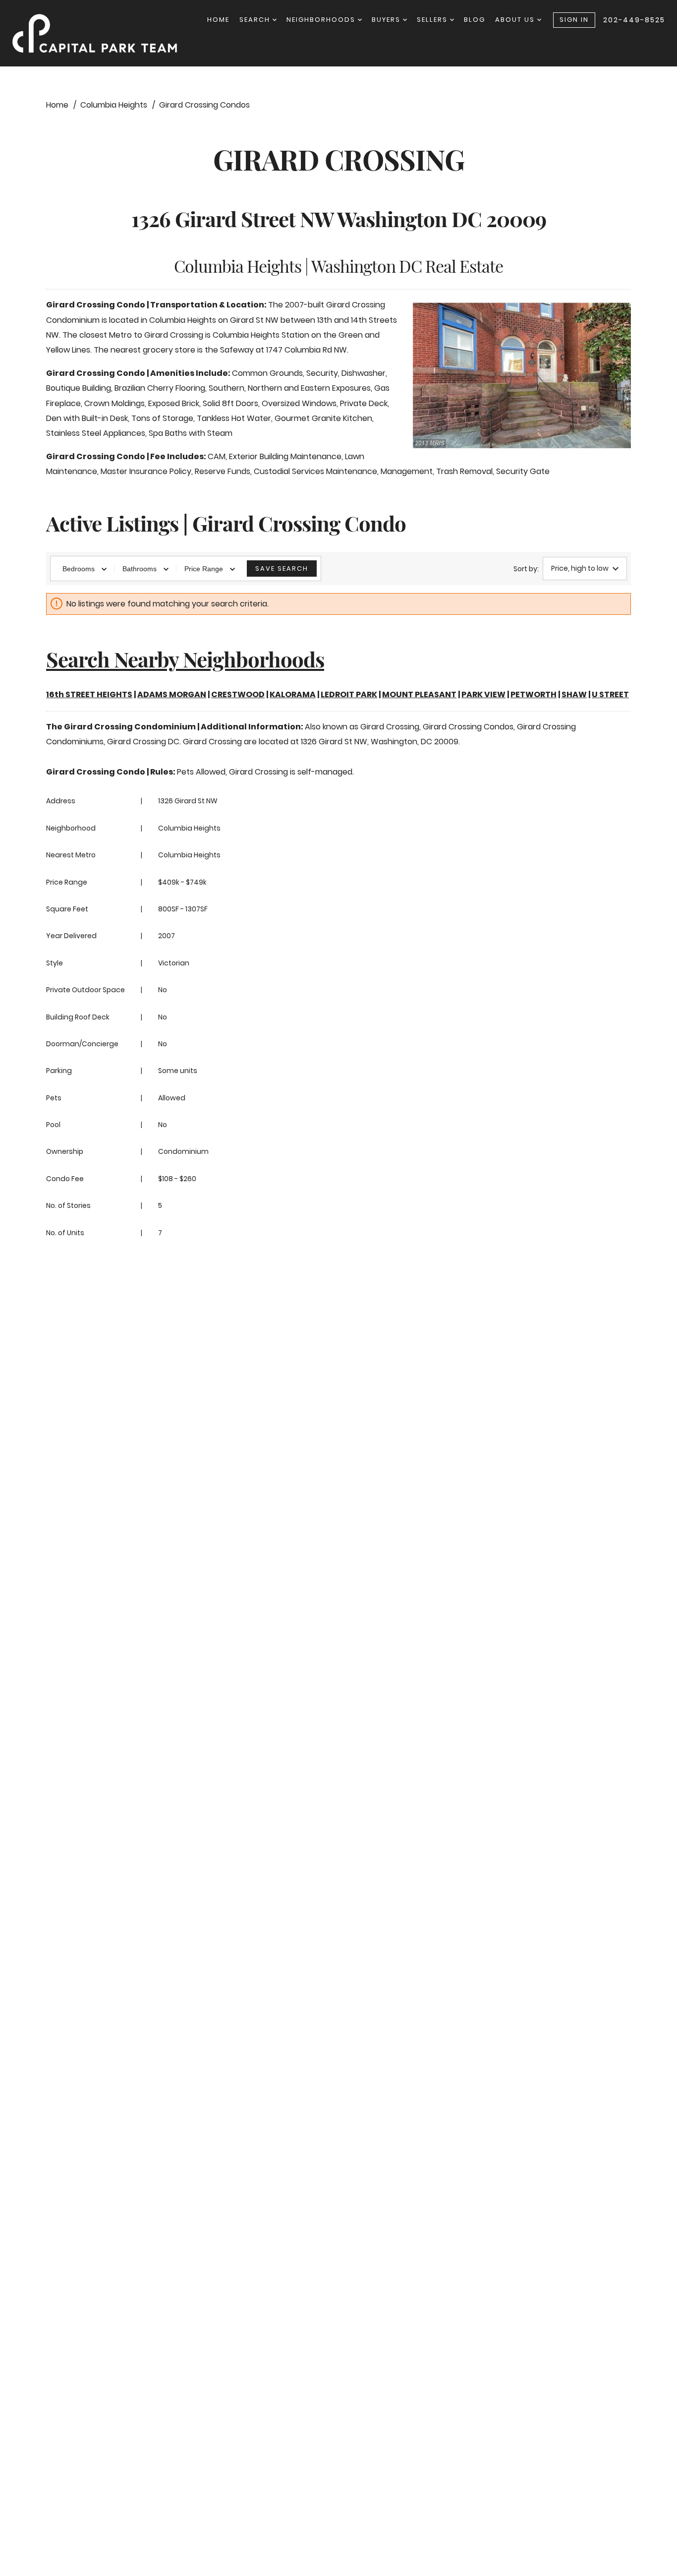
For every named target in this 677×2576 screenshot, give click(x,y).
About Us (516, 20)
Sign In (574, 20)
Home (218, 20)
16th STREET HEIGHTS (89, 694)
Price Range (204, 569)
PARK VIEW (483, 694)
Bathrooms (140, 569)
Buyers (387, 20)
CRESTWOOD (238, 694)
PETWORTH (534, 694)
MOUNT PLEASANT (419, 694)
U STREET (610, 694)
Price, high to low (580, 568)
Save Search (282, 569)
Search (256, 20)
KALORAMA (293, 694)
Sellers (433, 20)
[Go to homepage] (105, 33)
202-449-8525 (634, 20)
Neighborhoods (322, 20)
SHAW (574, 694)
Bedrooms (79, 569)
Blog (475, 20)
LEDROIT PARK (349, 694)
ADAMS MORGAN (172, 694)
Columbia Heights (189, 828)
